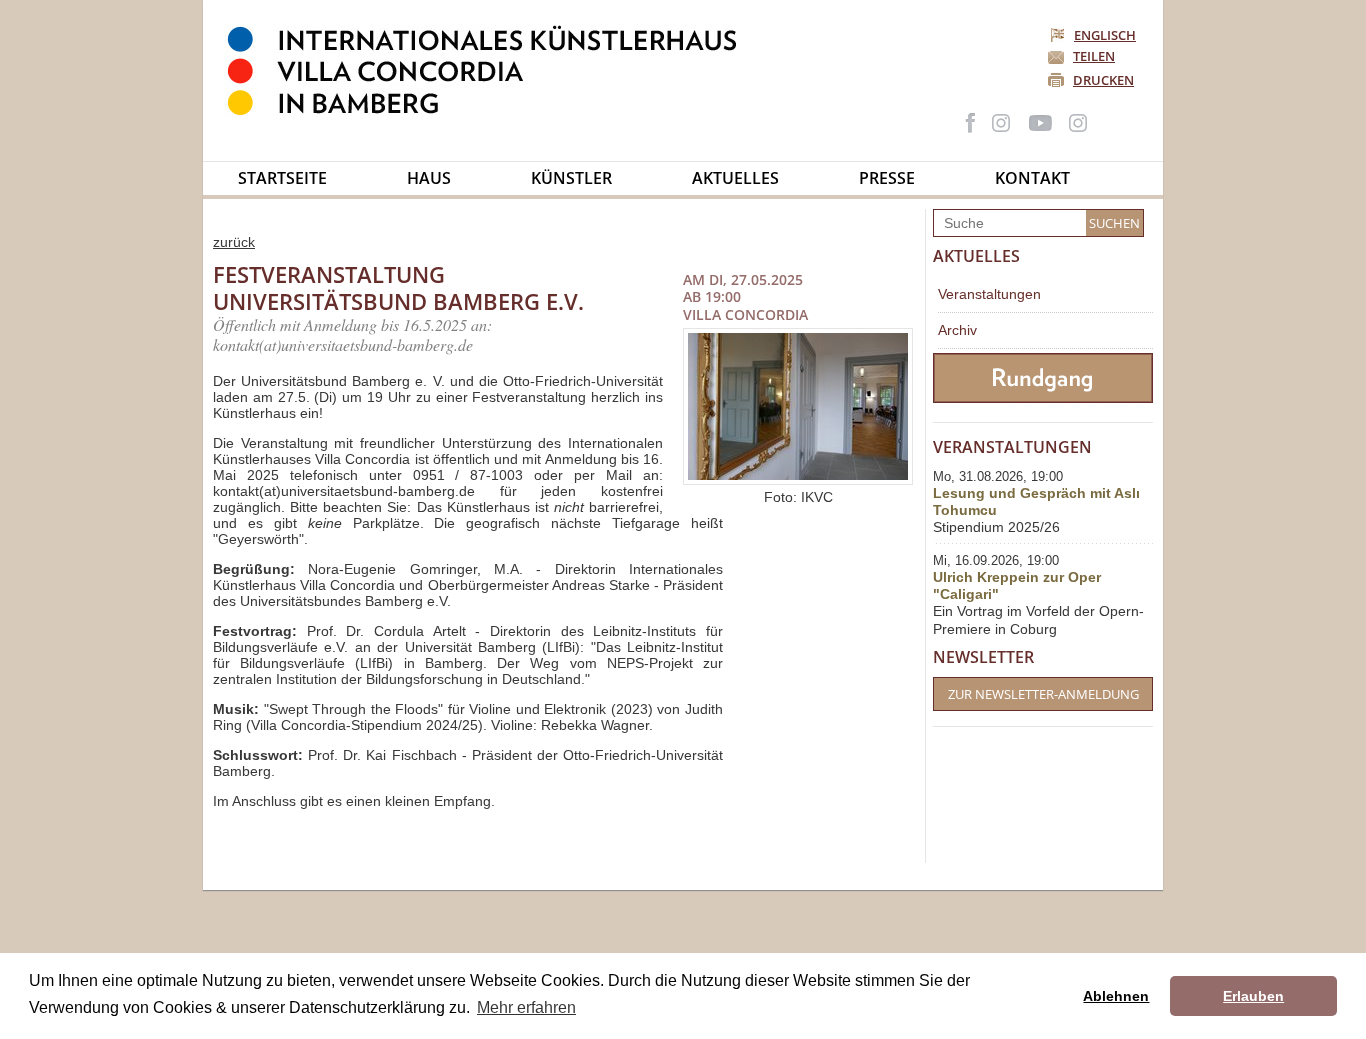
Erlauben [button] (1253, 996)
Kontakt (1032, 178)
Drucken (1103, 80)
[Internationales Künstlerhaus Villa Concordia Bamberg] (492, 111)
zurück (234, 242)
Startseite (282, 178)
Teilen (1094, 56)
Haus (429, 178)
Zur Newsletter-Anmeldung (1043, 694)
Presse (887, 178)
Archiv (957, 330)
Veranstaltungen (989, 294)
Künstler (571, 178)
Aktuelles (735, 178)
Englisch (1105, 35)
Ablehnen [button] (1116, 996)
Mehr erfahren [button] (526, 1007)
